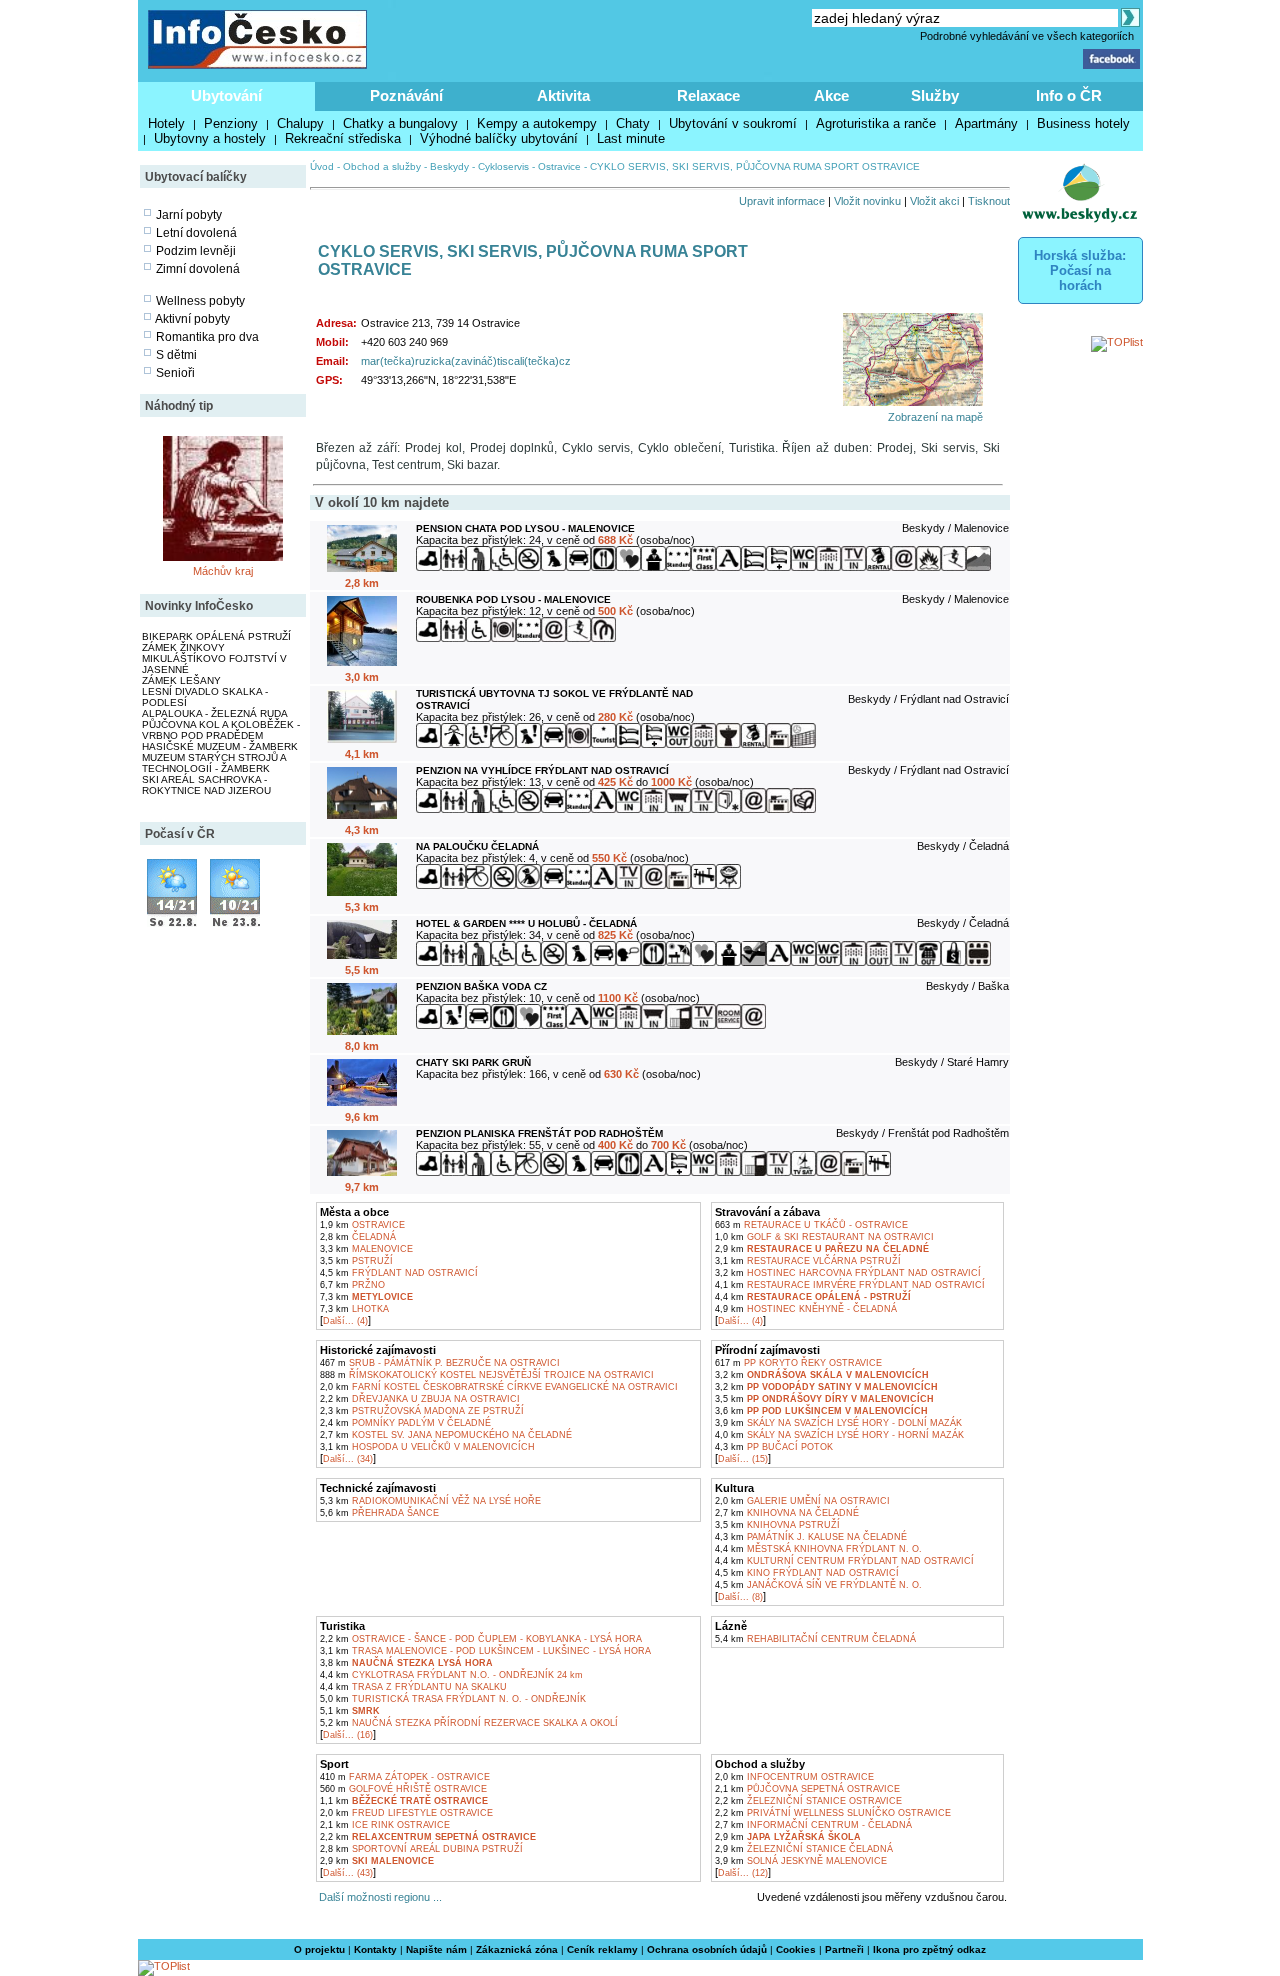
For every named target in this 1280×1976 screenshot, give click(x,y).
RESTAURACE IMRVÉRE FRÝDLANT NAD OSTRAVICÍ (850, 1285)
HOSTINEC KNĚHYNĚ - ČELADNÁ (806, 1309)
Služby (935, 95)
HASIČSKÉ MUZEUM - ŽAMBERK (220, 746)
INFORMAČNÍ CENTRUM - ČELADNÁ (813, 1825)
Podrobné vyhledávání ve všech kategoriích (1027, 36)
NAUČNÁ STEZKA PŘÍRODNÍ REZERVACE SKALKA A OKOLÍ (469, 1723)
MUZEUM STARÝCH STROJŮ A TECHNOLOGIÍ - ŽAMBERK (214, 763)
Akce (831, 95)
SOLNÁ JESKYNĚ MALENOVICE (801, 1861)
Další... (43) (348, 1873)
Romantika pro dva (207, 337)
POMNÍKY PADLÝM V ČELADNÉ (405, 1423)
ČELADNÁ (358, 1237)
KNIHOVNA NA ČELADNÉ (787, 1513)
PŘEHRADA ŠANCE (379, 1513)
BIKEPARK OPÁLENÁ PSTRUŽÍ (216, 636)
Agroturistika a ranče (876, 123)
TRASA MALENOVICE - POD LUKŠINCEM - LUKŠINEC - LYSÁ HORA (485, 1651)
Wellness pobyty (200, 301)
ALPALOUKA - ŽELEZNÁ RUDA (215, 713)
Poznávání (406, 95)
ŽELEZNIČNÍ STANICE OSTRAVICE (808, 1801)
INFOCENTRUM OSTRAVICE (794, 1777)
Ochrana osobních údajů (707, 1949)
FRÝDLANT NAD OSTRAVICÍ (399, 1273)
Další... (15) (743, 1459)
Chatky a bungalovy (400, 123)
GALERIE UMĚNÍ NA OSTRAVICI (802, 1501)
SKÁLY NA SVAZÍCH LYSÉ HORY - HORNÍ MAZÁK (839, 1435)
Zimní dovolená (198, 269)
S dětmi (176, 355)
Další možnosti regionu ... (377, 1897)
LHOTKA (354, 1309)
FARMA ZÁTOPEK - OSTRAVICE (405, 1777)
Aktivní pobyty (192, 319)
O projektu (319, 1949)
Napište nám (436, 1949)
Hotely (166, 123)
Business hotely (1083, 123)
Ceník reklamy (602, 1949)
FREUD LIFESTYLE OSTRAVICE (406, 1813)
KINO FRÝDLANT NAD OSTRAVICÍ (807, 1573)
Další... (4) (345, 1321)
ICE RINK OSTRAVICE (385, 1825)
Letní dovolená (196, 233)
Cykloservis (503, 166)
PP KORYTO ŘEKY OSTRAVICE (798, 1363)
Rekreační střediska (343, 138)
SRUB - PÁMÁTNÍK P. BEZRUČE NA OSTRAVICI (440, 1363)
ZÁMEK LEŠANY (181, 680)
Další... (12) (743, 1873)
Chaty (633, 123)
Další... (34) (348, 1459)
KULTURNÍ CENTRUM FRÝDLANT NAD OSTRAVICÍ (844, 1561)
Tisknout (989, 201)
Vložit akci (934, 201)
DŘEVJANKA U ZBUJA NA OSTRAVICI (420, 1399)
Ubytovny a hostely (210, 138)
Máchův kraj (223, 571)
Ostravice (559, 166)
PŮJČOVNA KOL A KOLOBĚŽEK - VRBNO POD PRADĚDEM (221, 730)
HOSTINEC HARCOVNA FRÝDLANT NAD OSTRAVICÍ (848, 1273)
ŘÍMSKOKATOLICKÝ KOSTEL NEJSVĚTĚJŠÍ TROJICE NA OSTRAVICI (487, 1375)
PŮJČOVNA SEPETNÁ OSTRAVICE (807, 1789)
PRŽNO (352, 1285)
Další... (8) (740, 1597)
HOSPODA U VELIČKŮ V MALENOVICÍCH (427, 1447)
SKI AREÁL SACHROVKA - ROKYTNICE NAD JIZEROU (206, 785)
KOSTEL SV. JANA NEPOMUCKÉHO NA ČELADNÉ (446, 1435)
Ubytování (226, 95)
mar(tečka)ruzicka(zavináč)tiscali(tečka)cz (466, 361)
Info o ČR (1069, 95)
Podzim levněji (196, 251)
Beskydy (449, 166)
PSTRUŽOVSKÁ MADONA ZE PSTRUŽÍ (422, 1411)
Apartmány (986, 123)
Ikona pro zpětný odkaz (929, 1949)
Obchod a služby (382, 166)
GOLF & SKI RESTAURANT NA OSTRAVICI (824, 1237)
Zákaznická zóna (517, 1949)
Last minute (631, 138)
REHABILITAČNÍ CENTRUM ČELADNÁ (815, 1639)
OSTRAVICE (362, 1225)
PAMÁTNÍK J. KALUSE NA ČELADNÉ (811, 1537)
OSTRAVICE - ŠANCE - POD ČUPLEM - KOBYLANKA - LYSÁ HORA (481, 1639)
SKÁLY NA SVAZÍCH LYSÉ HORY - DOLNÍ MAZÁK (838, 1423)
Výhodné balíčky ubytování (499, 138)
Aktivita (563, 95)
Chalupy (300, 123)
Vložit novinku (867, 201)
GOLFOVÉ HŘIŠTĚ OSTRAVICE (403, 1789)
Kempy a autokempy (537, 123)
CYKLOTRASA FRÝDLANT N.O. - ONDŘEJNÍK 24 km (451, 1675)
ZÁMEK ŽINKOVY (183, 647)
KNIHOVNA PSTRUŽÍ (777, 1525)
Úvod (322, 166)
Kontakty (375, 1949)
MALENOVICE (366, 1249)
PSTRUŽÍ (356, 1261)
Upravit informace (782, 201)
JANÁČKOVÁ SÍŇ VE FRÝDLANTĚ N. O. (818, 1585)
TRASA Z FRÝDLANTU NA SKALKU (413, 1687)
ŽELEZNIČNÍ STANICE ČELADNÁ (804, 1849)
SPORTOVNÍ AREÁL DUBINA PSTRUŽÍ (421, 1849)
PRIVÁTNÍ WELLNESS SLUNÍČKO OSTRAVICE (833, 1813)
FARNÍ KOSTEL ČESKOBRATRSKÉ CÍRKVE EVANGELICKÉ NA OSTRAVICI (499, 1387)
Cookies (796, 1949)
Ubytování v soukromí (733, 123)
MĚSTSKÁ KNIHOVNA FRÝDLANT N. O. (818, 1549)
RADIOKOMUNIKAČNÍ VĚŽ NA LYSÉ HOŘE (430, 1501)
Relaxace (708, 95)
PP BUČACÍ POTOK (774, 1447)
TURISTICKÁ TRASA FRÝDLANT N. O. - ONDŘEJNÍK (453, 1699)
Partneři (844, 1949)
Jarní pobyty (189, 215)
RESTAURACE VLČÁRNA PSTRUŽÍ (808, 1261)
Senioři (175, 373)
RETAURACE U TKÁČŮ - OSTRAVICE (811, 1225)
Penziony (231, 123)
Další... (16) (348, 1735)
